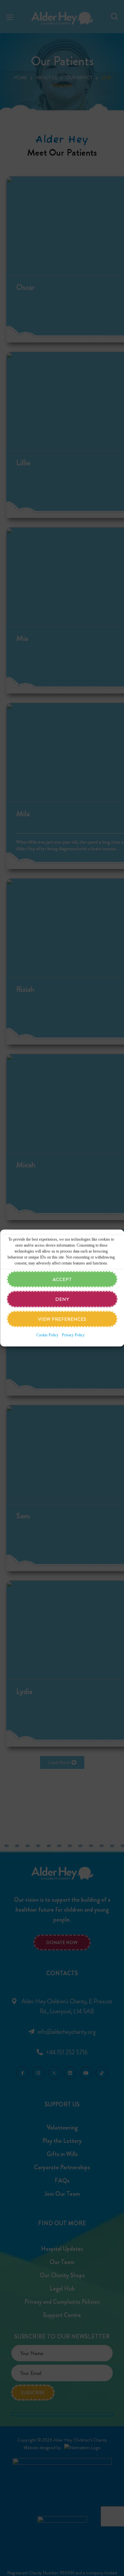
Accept (62, 1279)
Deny (62, 1299)
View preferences (62, 1319)
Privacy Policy (73, 1335)
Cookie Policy (47, 1335)
